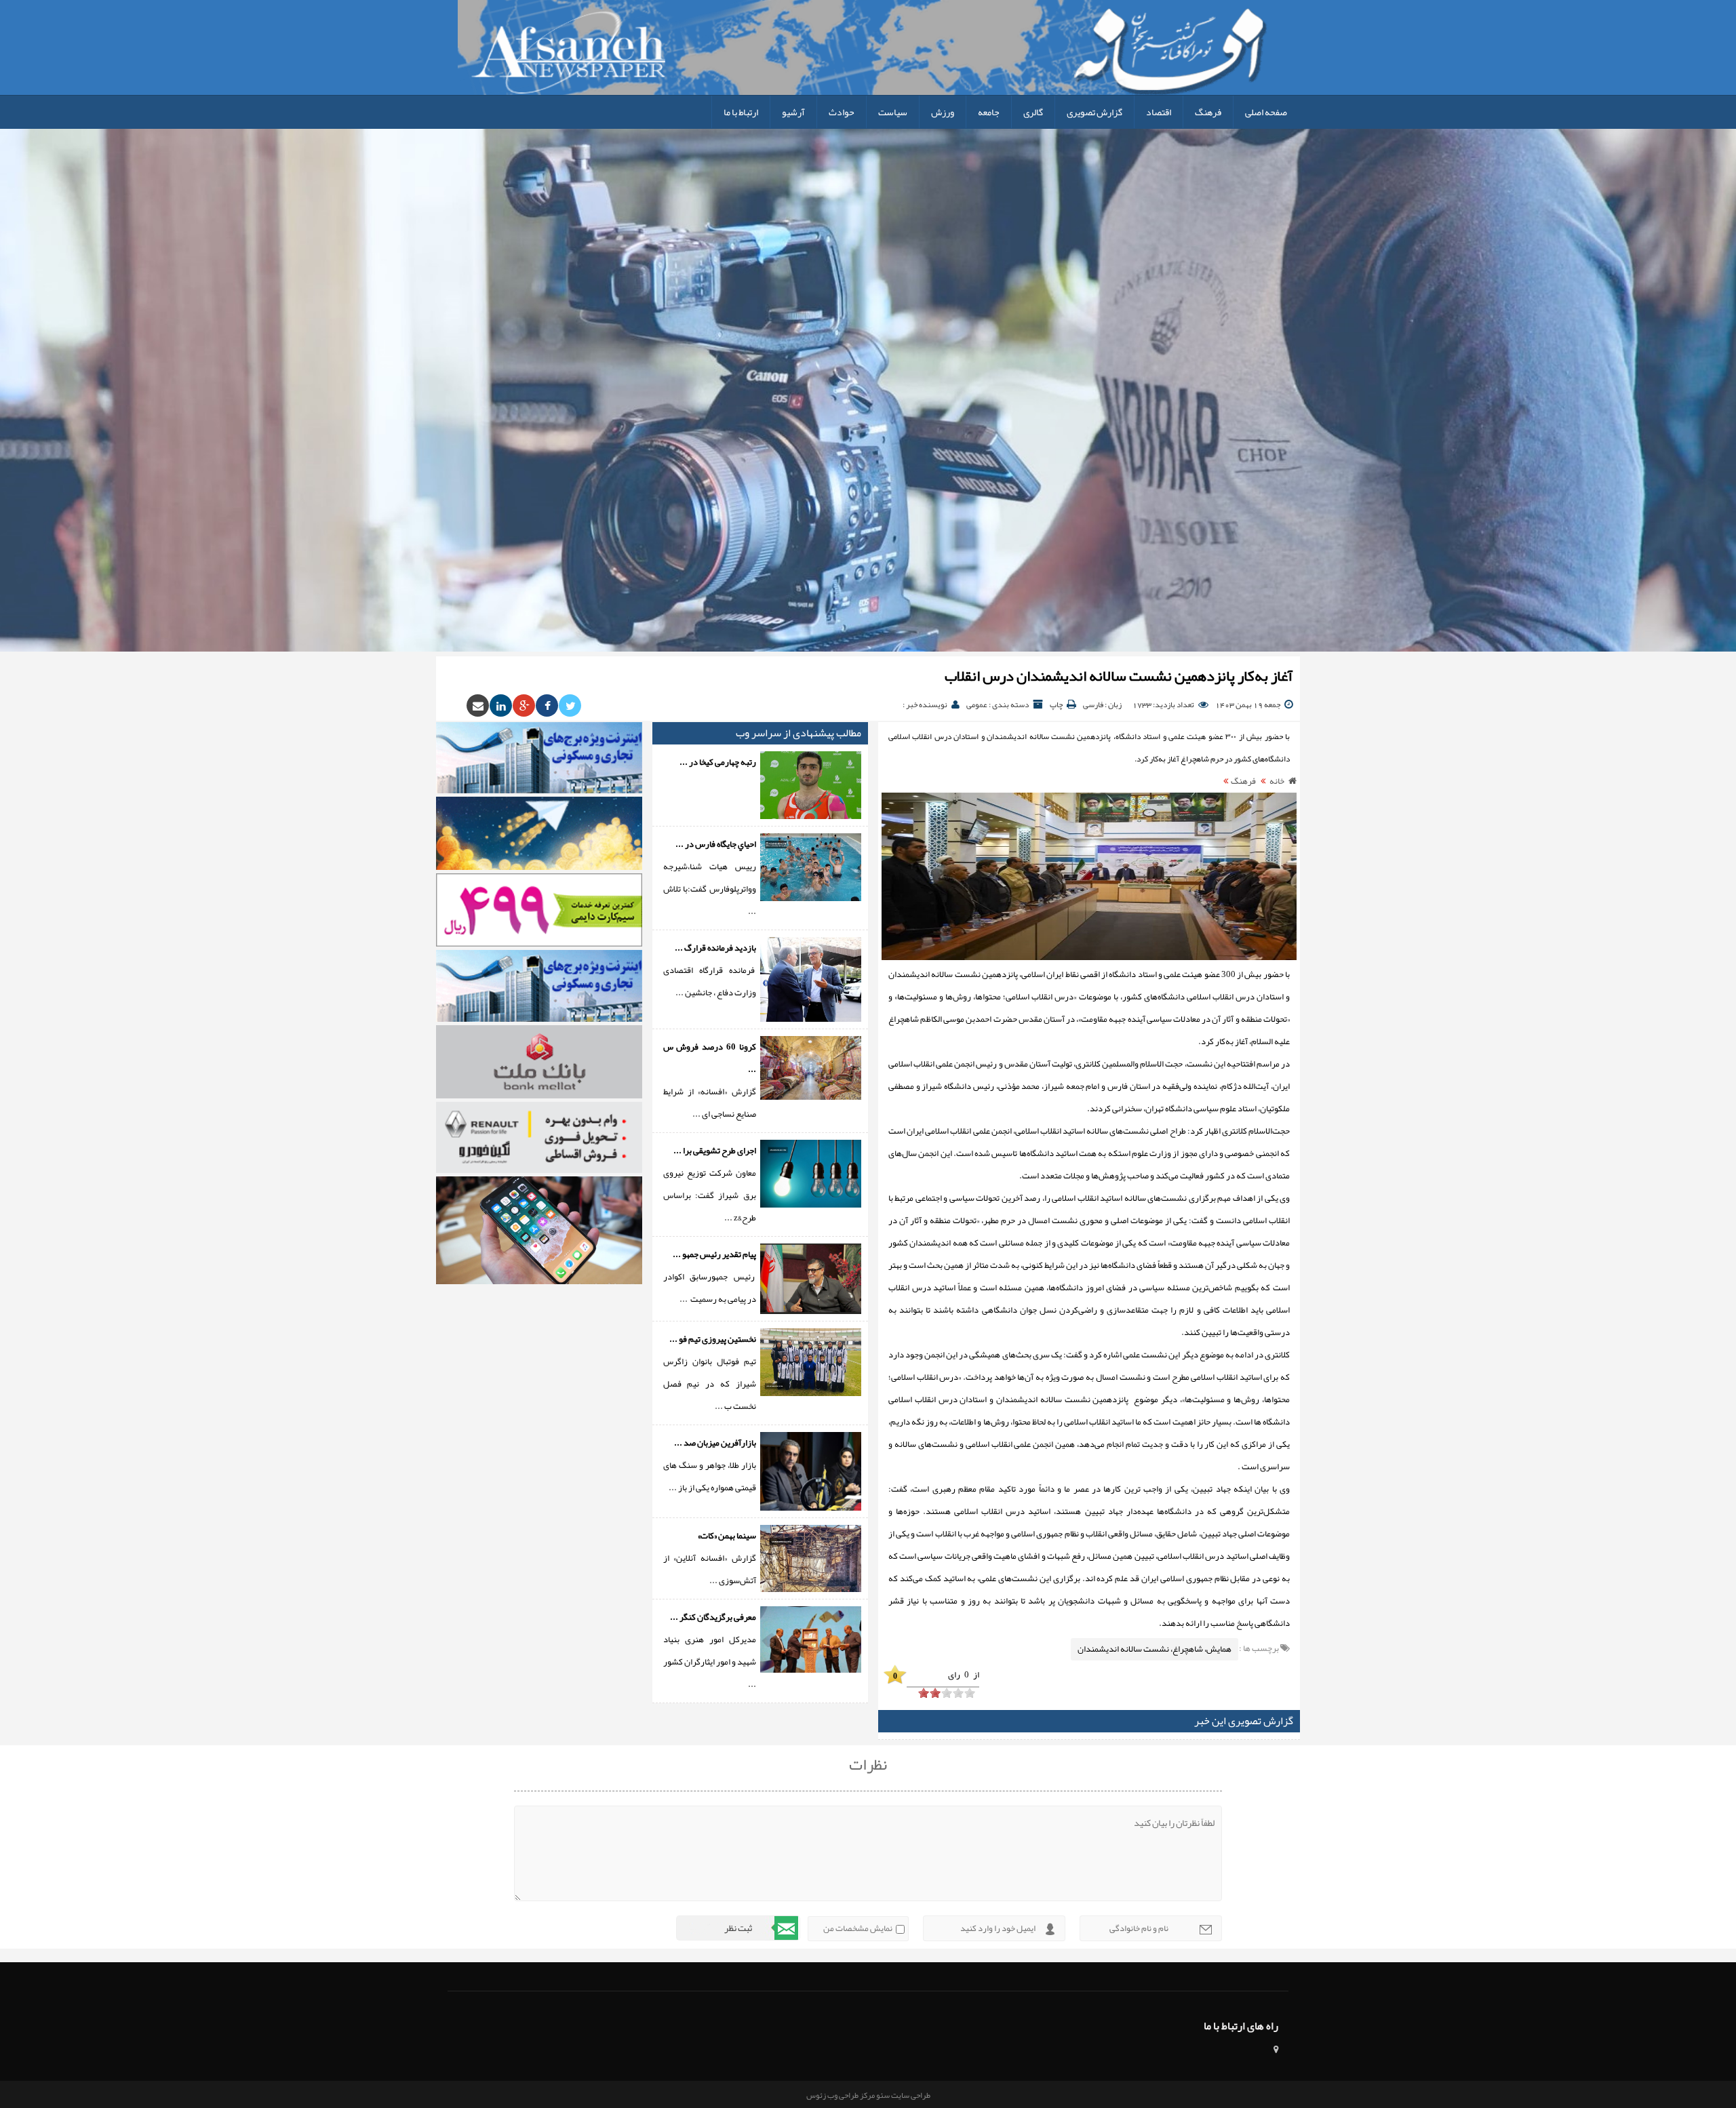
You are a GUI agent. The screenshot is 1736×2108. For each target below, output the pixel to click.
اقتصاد (1159, 112)
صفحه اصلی (1266, 112)
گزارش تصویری (1094, 112)
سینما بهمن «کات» (727, 1536)
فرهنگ (1208, 112)
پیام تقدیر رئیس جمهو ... (714, 1254)
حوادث (842, 112)
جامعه (989, 112)
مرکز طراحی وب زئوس (841, 2095)
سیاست (893, 112)
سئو (882, 2095)
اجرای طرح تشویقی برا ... (715, 1151)
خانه (1277, 781)
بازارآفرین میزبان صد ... (715, 1443)
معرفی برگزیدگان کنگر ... (713, 1617)
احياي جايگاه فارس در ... (716, 844)
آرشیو (793, 112)
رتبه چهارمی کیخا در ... (718, 762)
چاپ (1056, 704)
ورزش (943, 112)
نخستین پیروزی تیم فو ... (713, 1339)
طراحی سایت (910, 2095)
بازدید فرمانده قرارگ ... (715, 948)
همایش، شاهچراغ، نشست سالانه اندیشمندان (1155, 1649)
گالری (1033, 112)
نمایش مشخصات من (858, 1928)
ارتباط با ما (741, 112)
